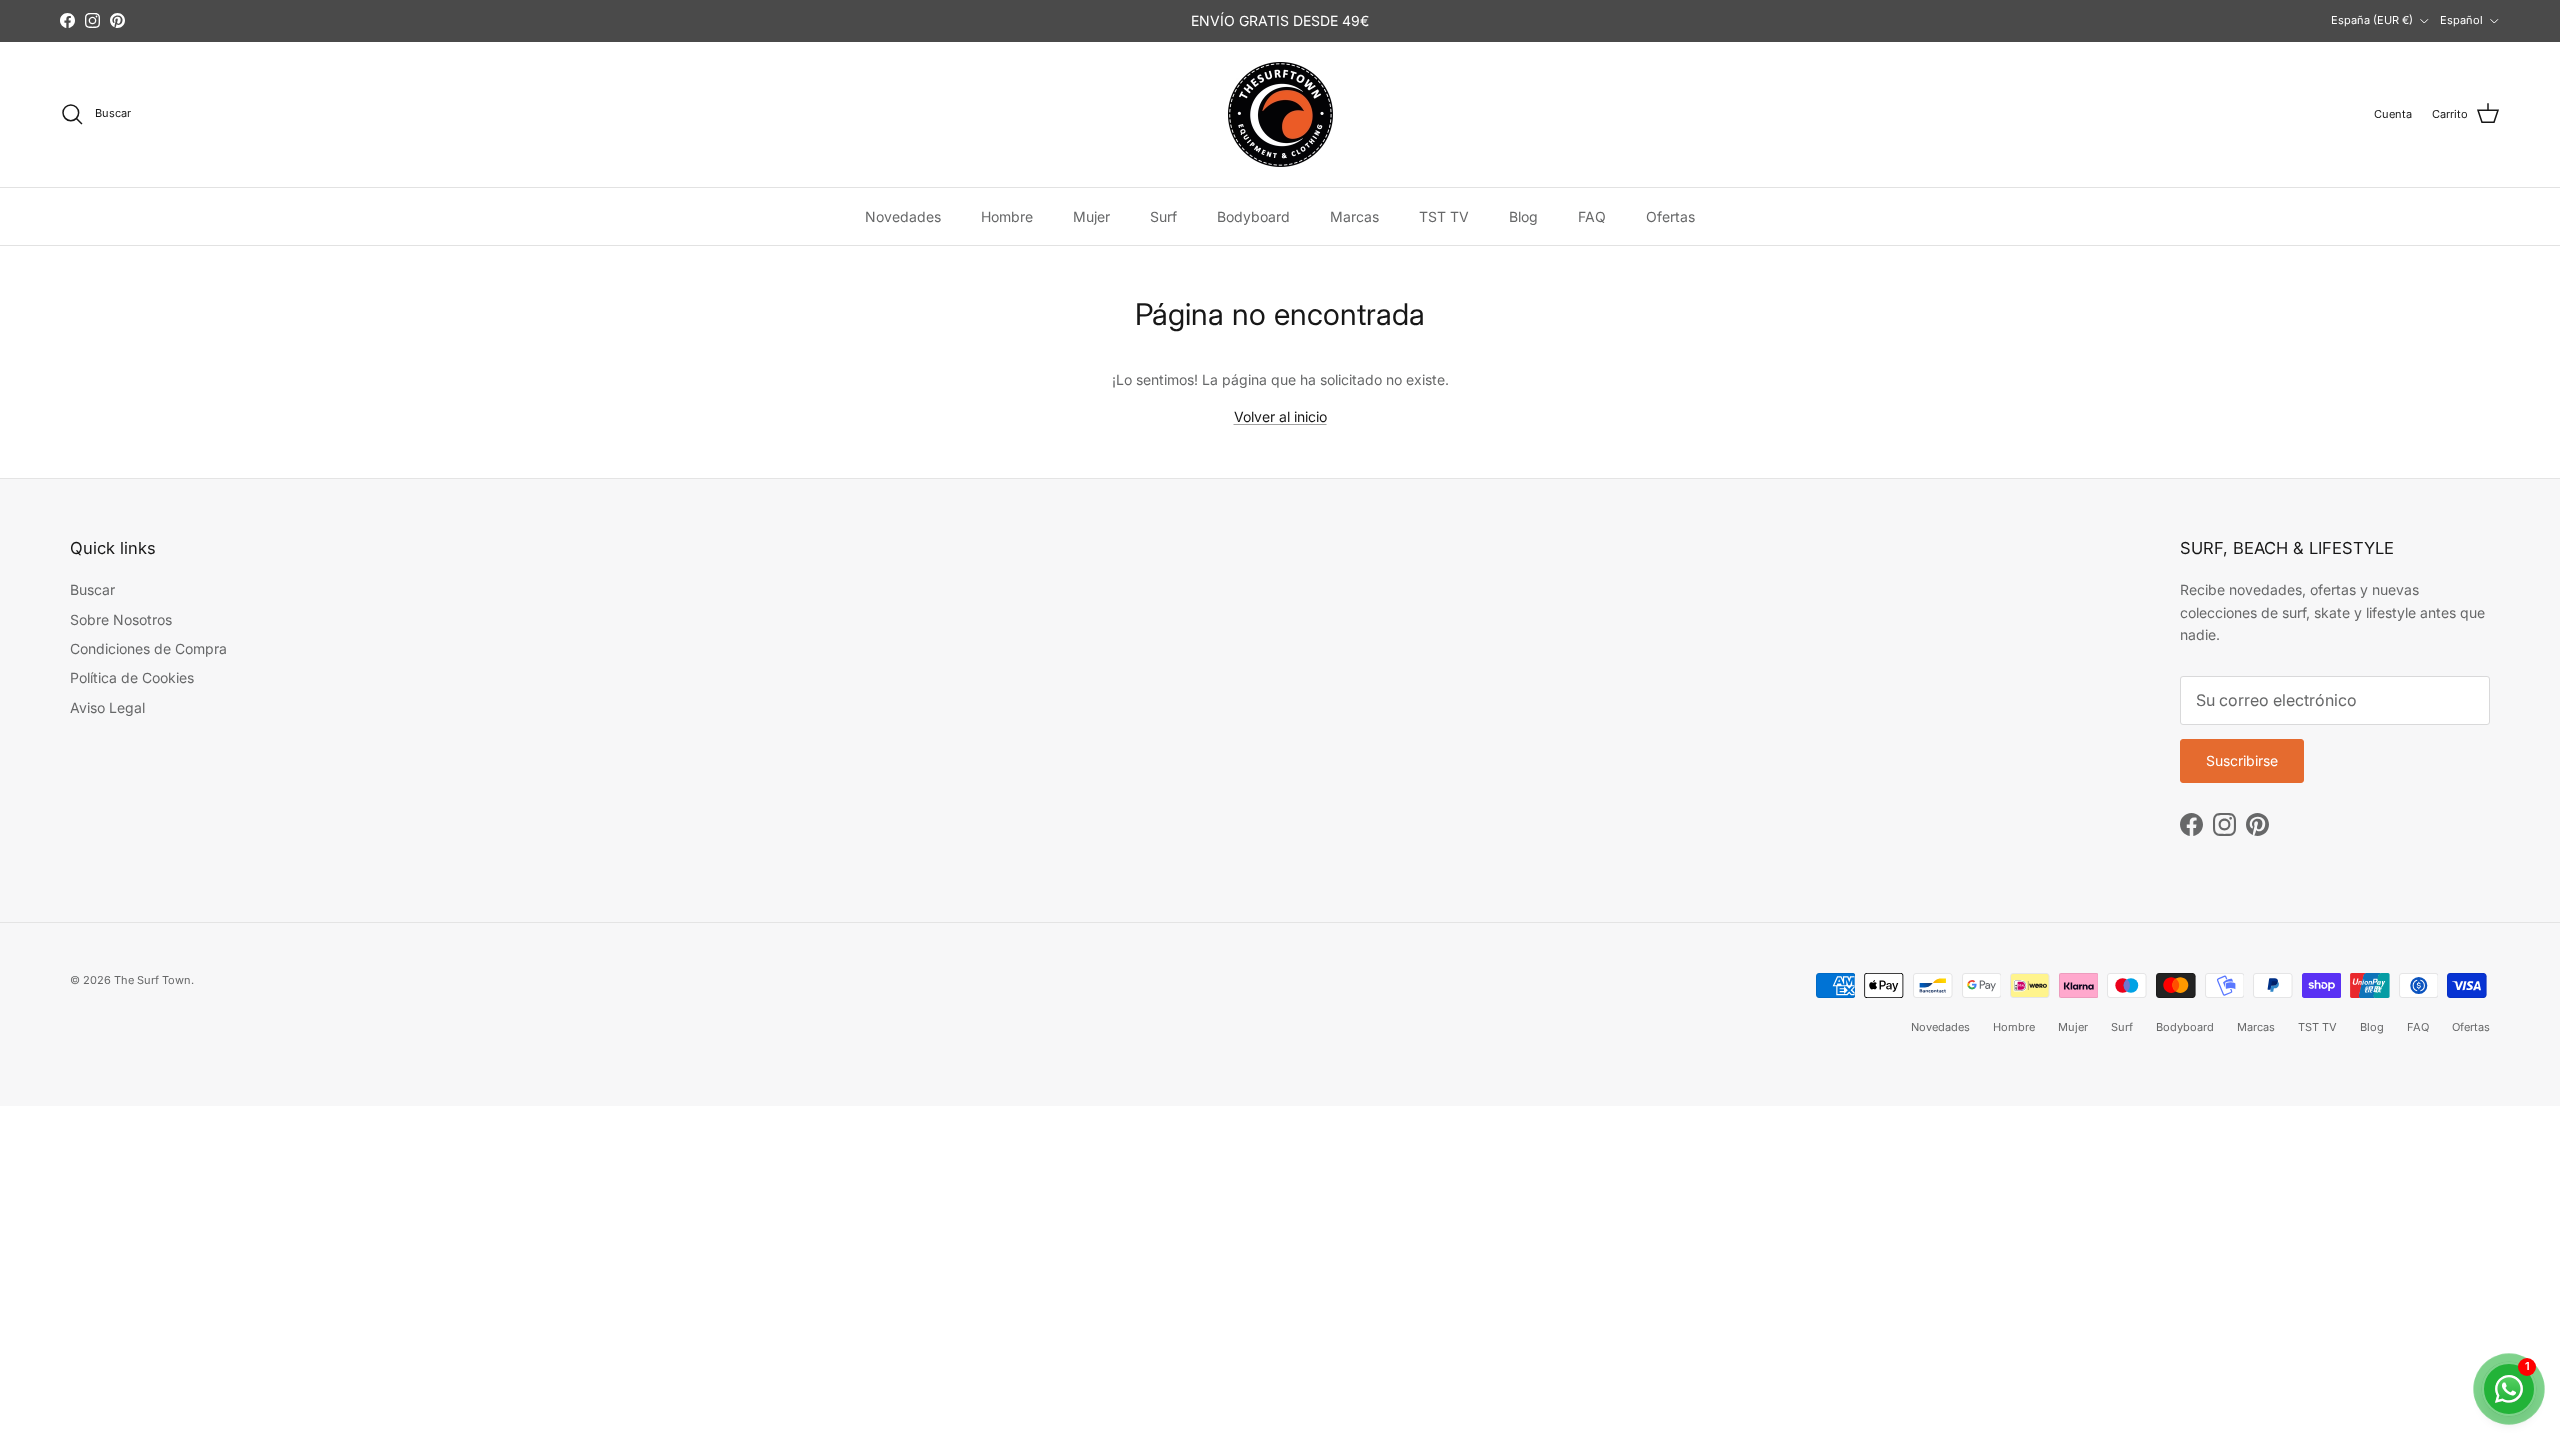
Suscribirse (2242, 760)
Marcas (1354, 216)
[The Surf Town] (1280, 114)
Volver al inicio (1280, 416)
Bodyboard (1253, 216)
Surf (1163, 216)
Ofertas (1670, 216)
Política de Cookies (132, 677)
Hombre (1007, 216)
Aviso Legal (107, 707)
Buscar (92, 589)
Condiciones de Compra (148, 648)
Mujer (1091, 216)
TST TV (1444, 216)
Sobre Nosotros (121, 619)
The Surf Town (152, 980)
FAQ (1592, 216)
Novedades (903, 216)
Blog (1523, 216)
